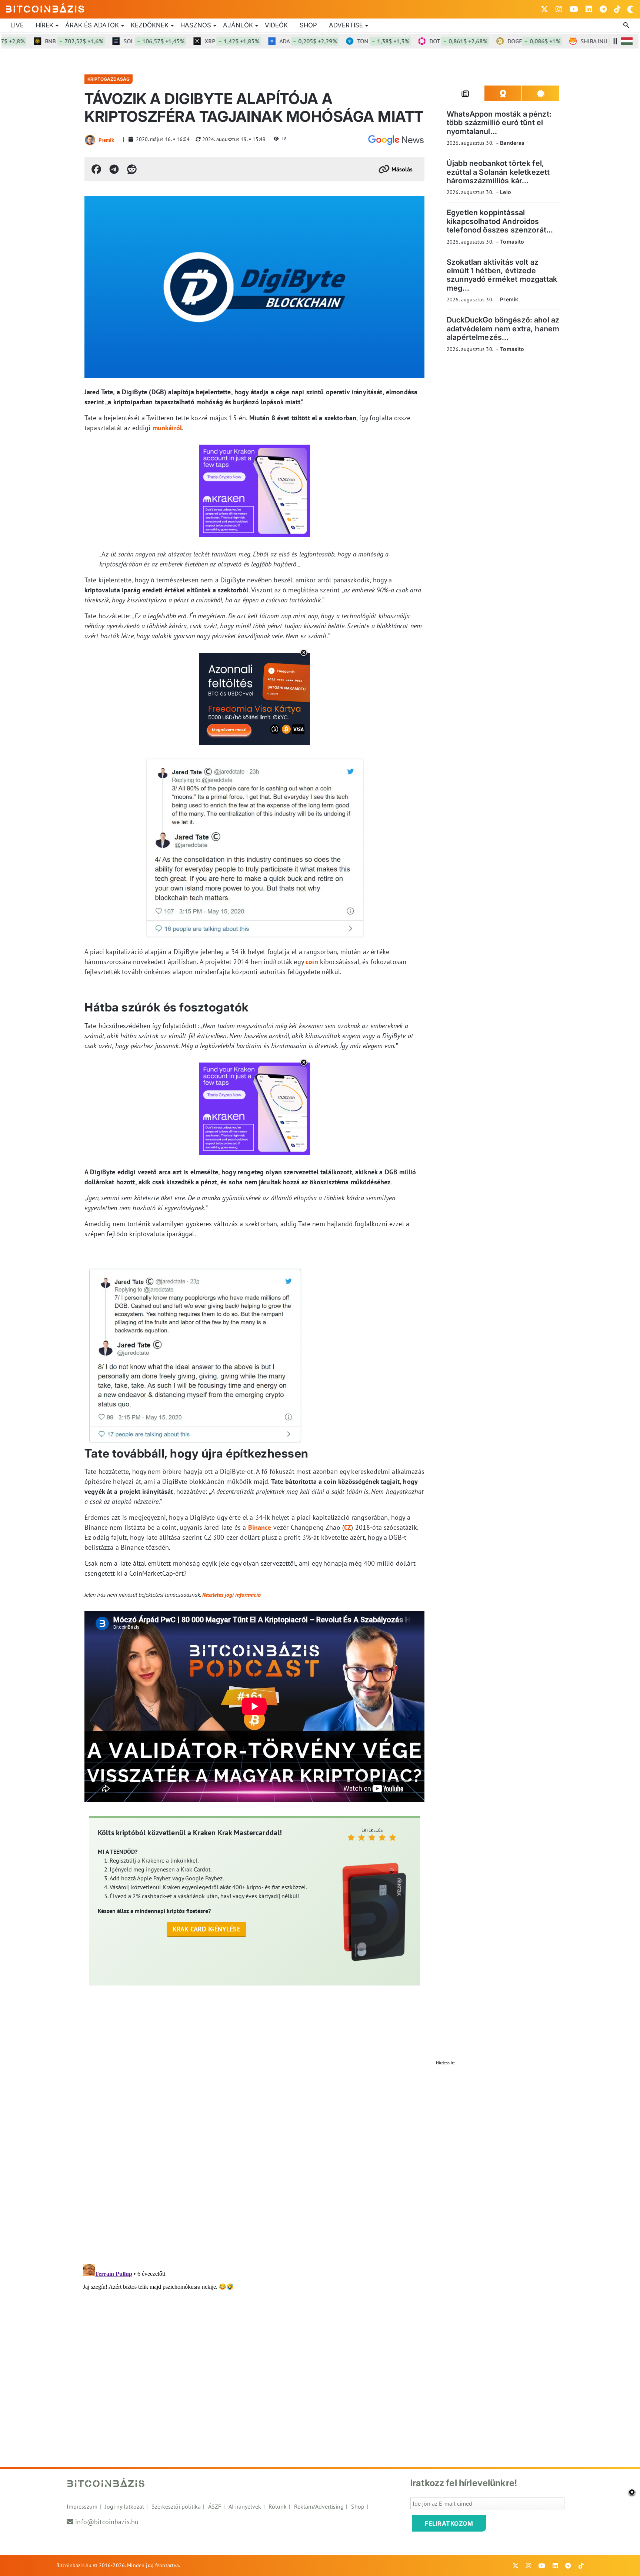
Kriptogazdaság (109, 79)
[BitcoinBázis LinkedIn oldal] (589, 9)
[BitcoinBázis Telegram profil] (603, 9)
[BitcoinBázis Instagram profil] (559, 9)
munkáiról (167, 428)
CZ (348, 1527)
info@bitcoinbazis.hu (107, 2522)
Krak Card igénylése (206, 1929)
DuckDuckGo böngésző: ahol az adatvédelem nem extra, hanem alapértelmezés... (503, 329)
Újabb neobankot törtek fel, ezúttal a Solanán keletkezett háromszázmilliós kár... (498, 172)
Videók (276, 25)
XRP (185, 41)
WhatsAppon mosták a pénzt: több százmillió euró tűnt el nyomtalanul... (499, 123)
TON (336, 41)
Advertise (346, 25)
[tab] (466, 93)
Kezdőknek (150, 25)
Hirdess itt (445, 2063)
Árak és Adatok (92, 25)
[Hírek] (396, 140)
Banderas (512, 143)
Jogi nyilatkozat (124, 2506)
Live (17, 25)
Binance (260, 1527)
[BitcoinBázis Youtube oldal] (574, 9)
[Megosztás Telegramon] (114, 169)
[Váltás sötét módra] (630, 9)
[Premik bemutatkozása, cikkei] (90, 140)
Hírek (44, 25)
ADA (261, 41)
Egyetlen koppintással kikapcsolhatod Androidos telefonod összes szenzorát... (500, 221)
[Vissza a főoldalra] (45, 8)
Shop (308, 25)
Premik (106, 140)
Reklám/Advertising (319, 2506)
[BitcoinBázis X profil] (544, 9)
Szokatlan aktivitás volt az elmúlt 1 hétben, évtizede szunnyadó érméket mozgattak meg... (502, 275)
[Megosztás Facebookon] (96, 169)
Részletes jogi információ (231, 1595)
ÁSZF (215, 2506)
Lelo (506, 192)
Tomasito (512, 242)
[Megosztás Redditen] (132, 169)
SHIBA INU (565, 41)
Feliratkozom (449, 2523)
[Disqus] (320, 2162)
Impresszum (82, 2506)
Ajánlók (238, 25)
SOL (107, 41)
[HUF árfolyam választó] (627, 41)
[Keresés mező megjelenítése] (627, 26)
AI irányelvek (245, 2506)
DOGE (487, 41)
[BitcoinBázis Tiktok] (617, 9)
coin (312, 962)
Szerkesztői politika (176, 2506)
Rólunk (278, 2506)
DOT (411, 41)
